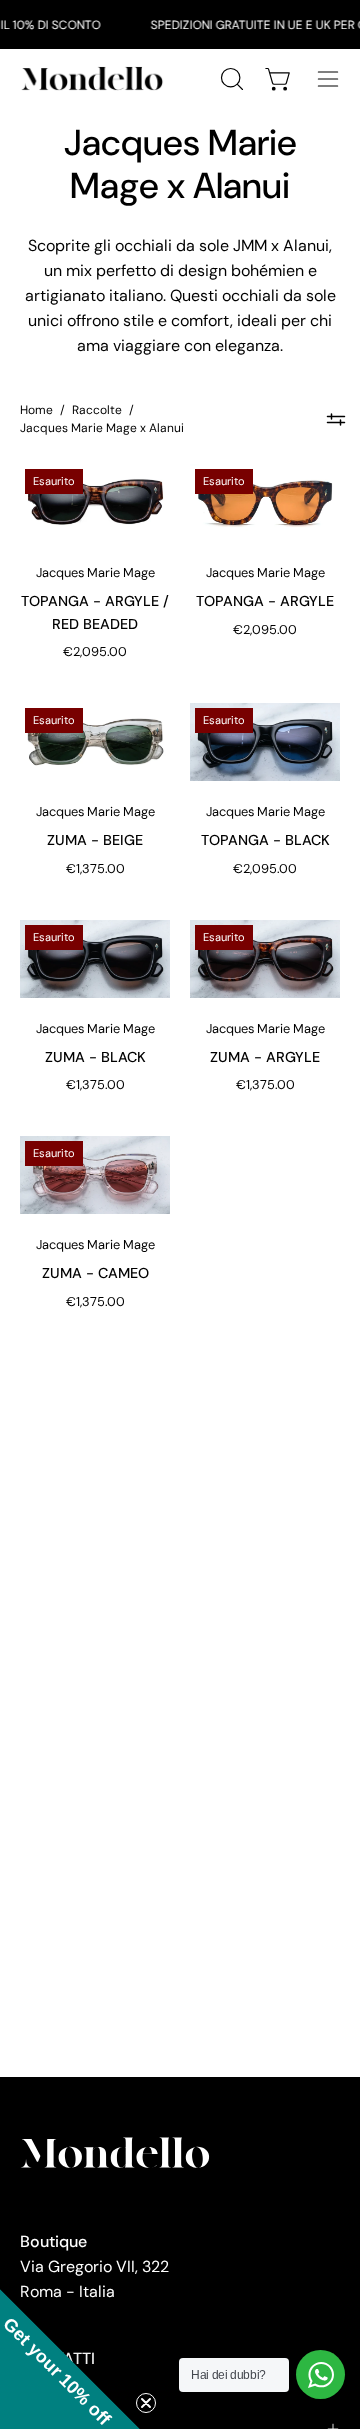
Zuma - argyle (265, 1057)
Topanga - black (265, 840)
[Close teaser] (146, 2403)
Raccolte (97, 410)
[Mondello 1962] (95, 78)
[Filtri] (335, 419)
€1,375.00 (95, 868)
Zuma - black (95, 1057)
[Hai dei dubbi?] (320, 2374)
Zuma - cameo (95, 1273)
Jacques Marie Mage (95, 572)
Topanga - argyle (265, 601)
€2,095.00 (95, 651)
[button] (70, 2359)
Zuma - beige (95, 840)
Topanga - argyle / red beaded (95, 612)
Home (36, 410)
